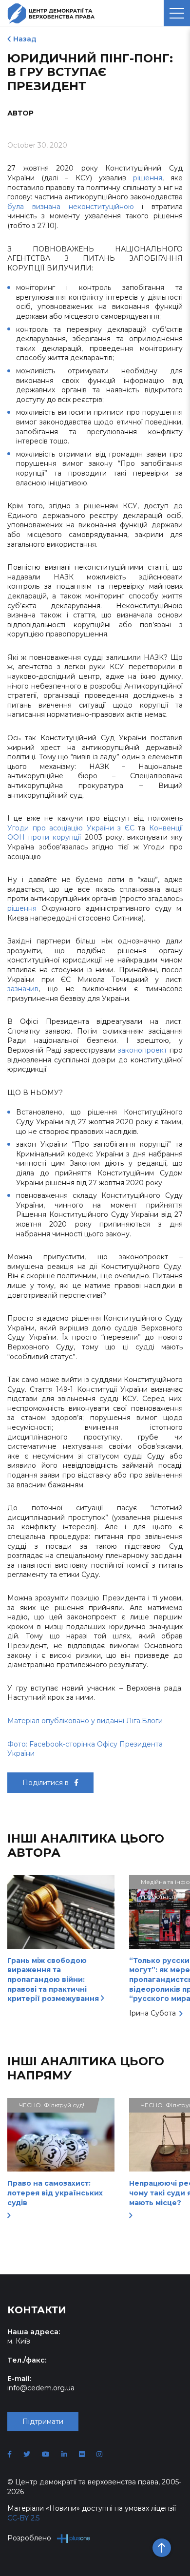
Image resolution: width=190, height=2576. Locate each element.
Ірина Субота (152, 2013)
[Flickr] (82, 2454)
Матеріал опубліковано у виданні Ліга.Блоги (85, 1721)
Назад (25, 39)
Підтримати (43, 2422)
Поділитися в (47, 1783)
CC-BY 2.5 (23, 2518)
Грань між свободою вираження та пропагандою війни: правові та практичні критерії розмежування (54, 1980)
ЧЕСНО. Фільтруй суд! (52, 2105)
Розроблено (29, 2538)
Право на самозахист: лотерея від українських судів (55, 2193)
